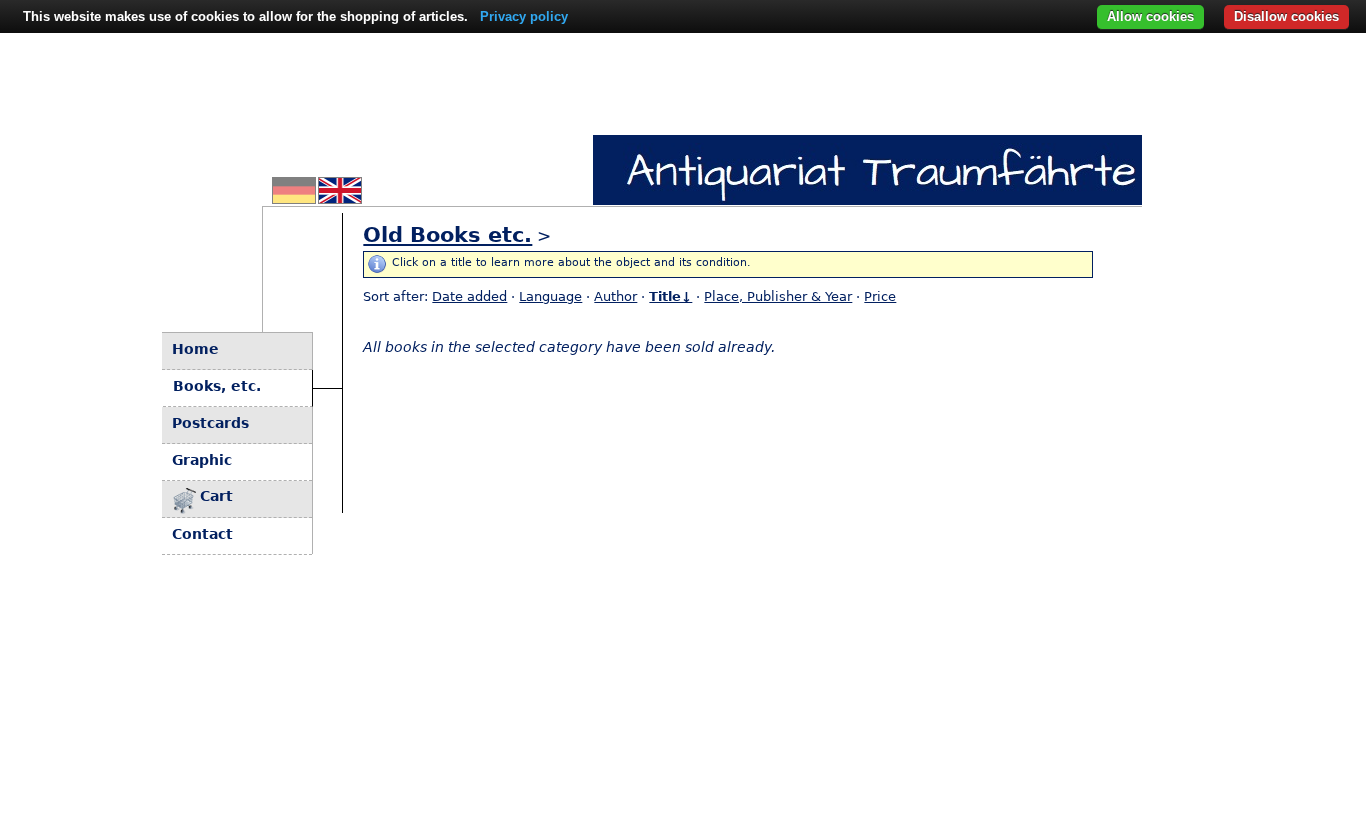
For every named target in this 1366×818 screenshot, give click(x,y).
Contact (202, 534)
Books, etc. (217, 386)
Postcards (210, 423)
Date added (469, 296)
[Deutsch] (294, 198)
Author (615, 296)
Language (550, 296)
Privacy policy (524, 16)
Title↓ (670, 296)
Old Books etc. (447, 235)
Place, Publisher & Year (778, 296)
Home (195, 349)
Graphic (202, 460)
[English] (340, 198)
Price (880, 296)
